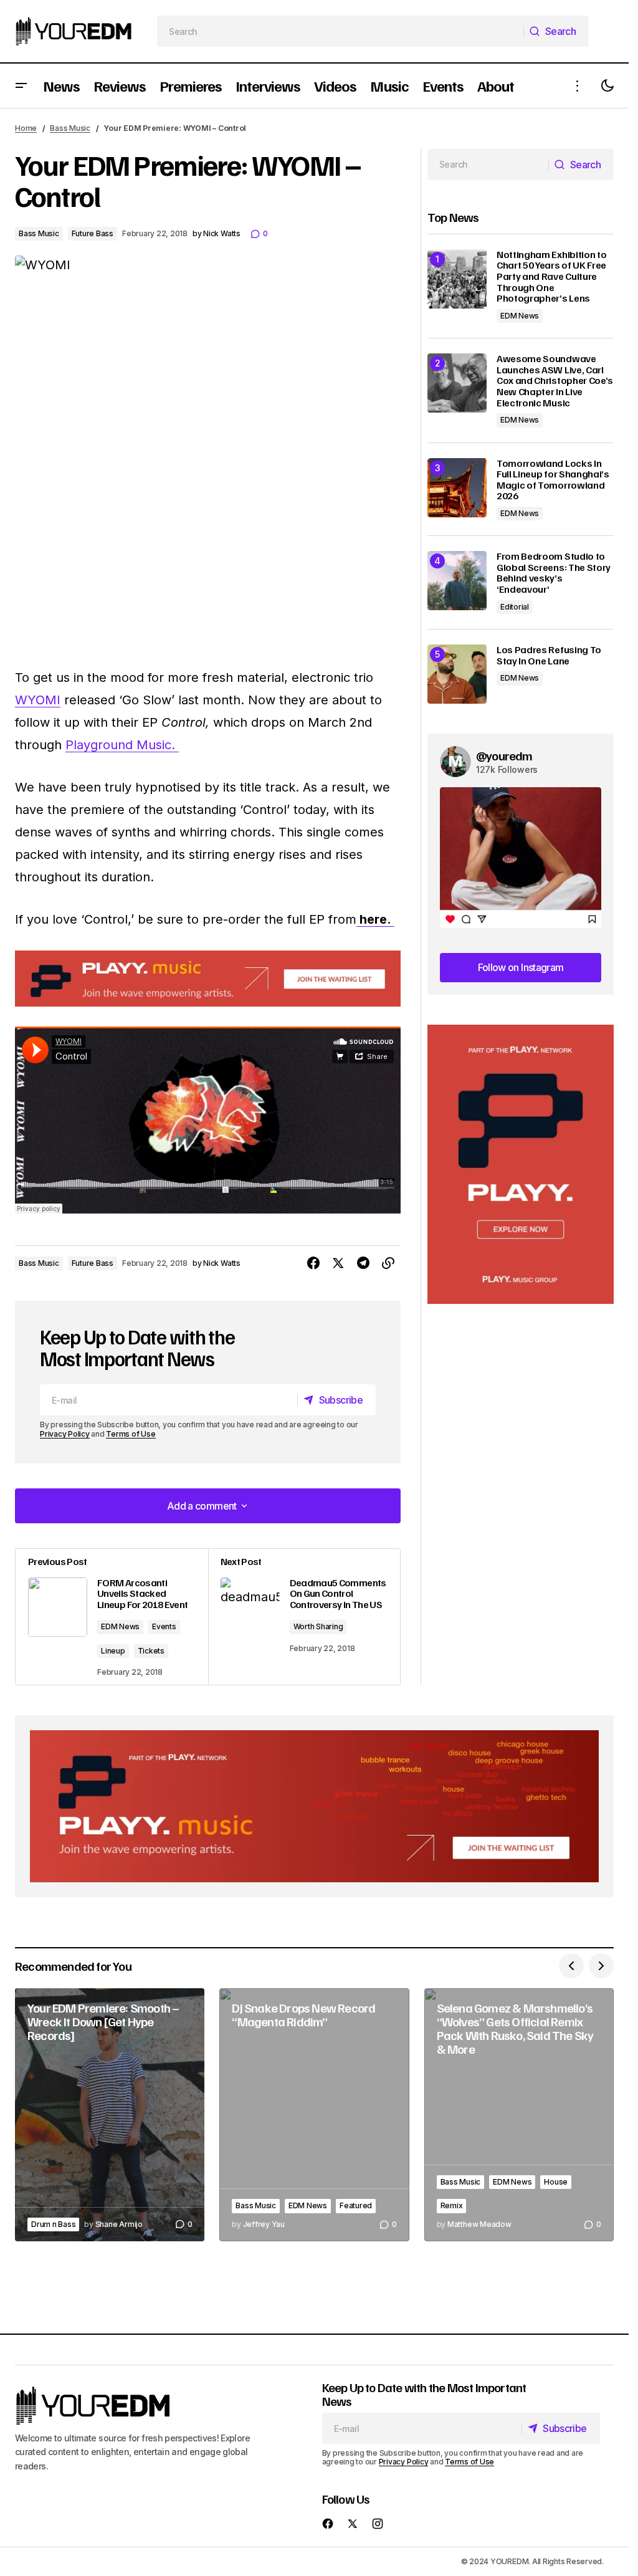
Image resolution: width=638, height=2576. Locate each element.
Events (164, 1626)
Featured (356, 2205)
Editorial (515, 607)
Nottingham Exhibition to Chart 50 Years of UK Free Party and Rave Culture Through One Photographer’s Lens (551, 277)
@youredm (504, 755)
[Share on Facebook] (313, 1263)
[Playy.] (314, 1807)
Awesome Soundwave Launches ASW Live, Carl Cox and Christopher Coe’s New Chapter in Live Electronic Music (555, 381)
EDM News (120, 1626)
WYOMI (38, 700)
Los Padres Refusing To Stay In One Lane (549, 655)
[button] (21, 86)
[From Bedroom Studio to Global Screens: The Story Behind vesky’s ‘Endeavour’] (457, 581)
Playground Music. (122, 745)
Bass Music (70, 128)
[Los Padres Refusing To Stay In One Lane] (457, 674)
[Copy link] (388, 1263)
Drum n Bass (53, 2224)
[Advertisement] (521, 1165)
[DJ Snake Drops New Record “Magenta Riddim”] (314, 2115)
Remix (452, 2205)
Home (26, 128)
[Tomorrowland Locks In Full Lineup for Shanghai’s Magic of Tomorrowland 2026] (457, 488)
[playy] (208, 979)
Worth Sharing (318, 1626)
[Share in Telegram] (363, 1263)
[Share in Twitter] (338, 1263)
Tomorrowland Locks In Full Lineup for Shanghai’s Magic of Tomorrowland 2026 (553, 480)
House (556, 2182)
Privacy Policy (65, 1434)
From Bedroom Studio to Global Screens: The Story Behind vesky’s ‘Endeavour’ (554, 573)
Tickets (151, 1651)
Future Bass (93, 233)
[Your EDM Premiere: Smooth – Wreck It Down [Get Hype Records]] (110, 2115)
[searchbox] (340, 31)
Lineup (113, 1651)
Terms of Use (131, 1434)
